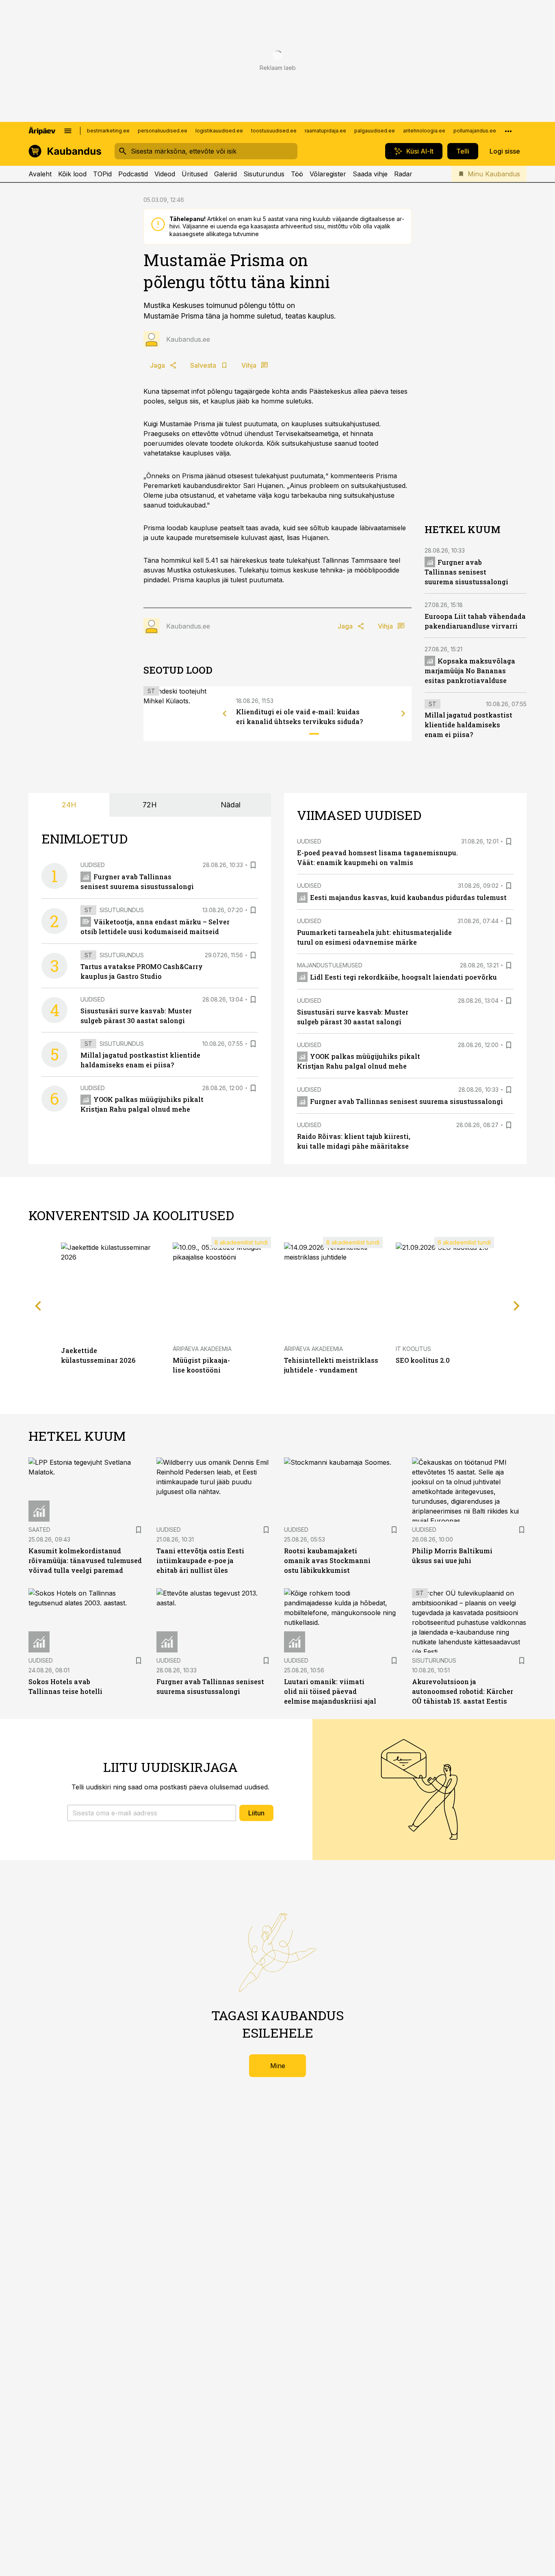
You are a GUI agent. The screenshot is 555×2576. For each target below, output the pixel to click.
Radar (403, 174)
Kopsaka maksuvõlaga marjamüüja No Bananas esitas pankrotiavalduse (470, 670)
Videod (165, 174)
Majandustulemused (330, 965)
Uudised (93, 865)
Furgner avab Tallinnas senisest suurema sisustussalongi (466, 571)
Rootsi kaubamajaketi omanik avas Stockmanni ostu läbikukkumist (327, 1560)
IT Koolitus (413, 1349)
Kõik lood (72, 174)
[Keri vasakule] (225, 713)
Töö (297, 174)
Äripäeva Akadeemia (202, 1349)
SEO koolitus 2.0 (423, 1360)
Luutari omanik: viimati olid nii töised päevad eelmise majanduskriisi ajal (330, 1691)
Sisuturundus (264, 174)
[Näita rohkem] (508, 131)
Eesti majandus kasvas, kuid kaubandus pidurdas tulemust (408, 897)
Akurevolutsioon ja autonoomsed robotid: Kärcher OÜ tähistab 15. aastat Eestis (463, 1691)
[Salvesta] (253, 865)
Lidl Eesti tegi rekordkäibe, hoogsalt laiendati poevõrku (403, 977)
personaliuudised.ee (163, 131)
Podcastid (133, 174)
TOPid (102, 174)
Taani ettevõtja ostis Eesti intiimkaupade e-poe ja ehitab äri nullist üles (200, 1560)
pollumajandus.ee (475, 131)
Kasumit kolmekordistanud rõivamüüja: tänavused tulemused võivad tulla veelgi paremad (85, 1560)
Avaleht (40, 174)
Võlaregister (328, 174)
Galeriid (225, 174)
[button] (152, 1813)
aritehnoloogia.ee (424, 131)
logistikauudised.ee (219, 131)
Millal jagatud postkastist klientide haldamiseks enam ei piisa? (468, 725)
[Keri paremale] (403, 713)
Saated (39, 1530)
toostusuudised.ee (274, 131)
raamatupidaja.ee (325, 131)
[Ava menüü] (68, 131)
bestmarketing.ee (108, 131)
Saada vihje (370, 174)
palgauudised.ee (375, 131)
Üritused (195, 174)
